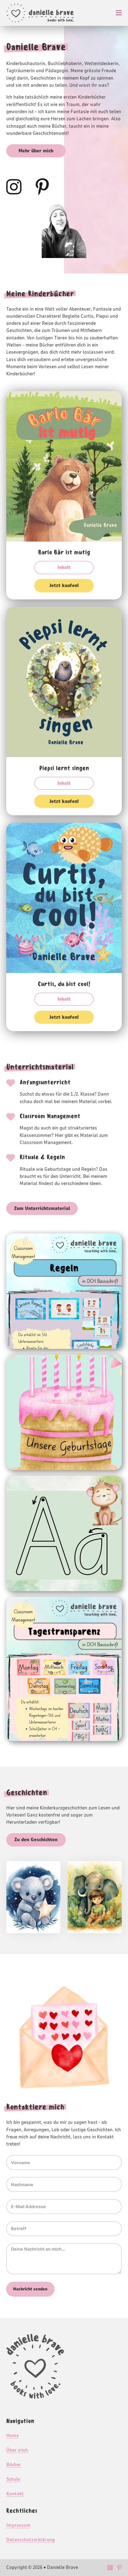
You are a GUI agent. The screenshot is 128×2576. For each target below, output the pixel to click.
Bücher (14, 2465)
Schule (13, 2479)
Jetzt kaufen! (64, 586)
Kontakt (15, 2494)
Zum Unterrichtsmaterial (42, 1208)
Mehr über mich (36, 151)
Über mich (17, 2450)
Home (13, 2436)
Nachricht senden (30, 2289)
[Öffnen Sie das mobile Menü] (119, 13)
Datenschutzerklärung (31, 2540)
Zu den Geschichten (36, 1840)
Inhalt (64, 567)
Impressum (18, 2525)
